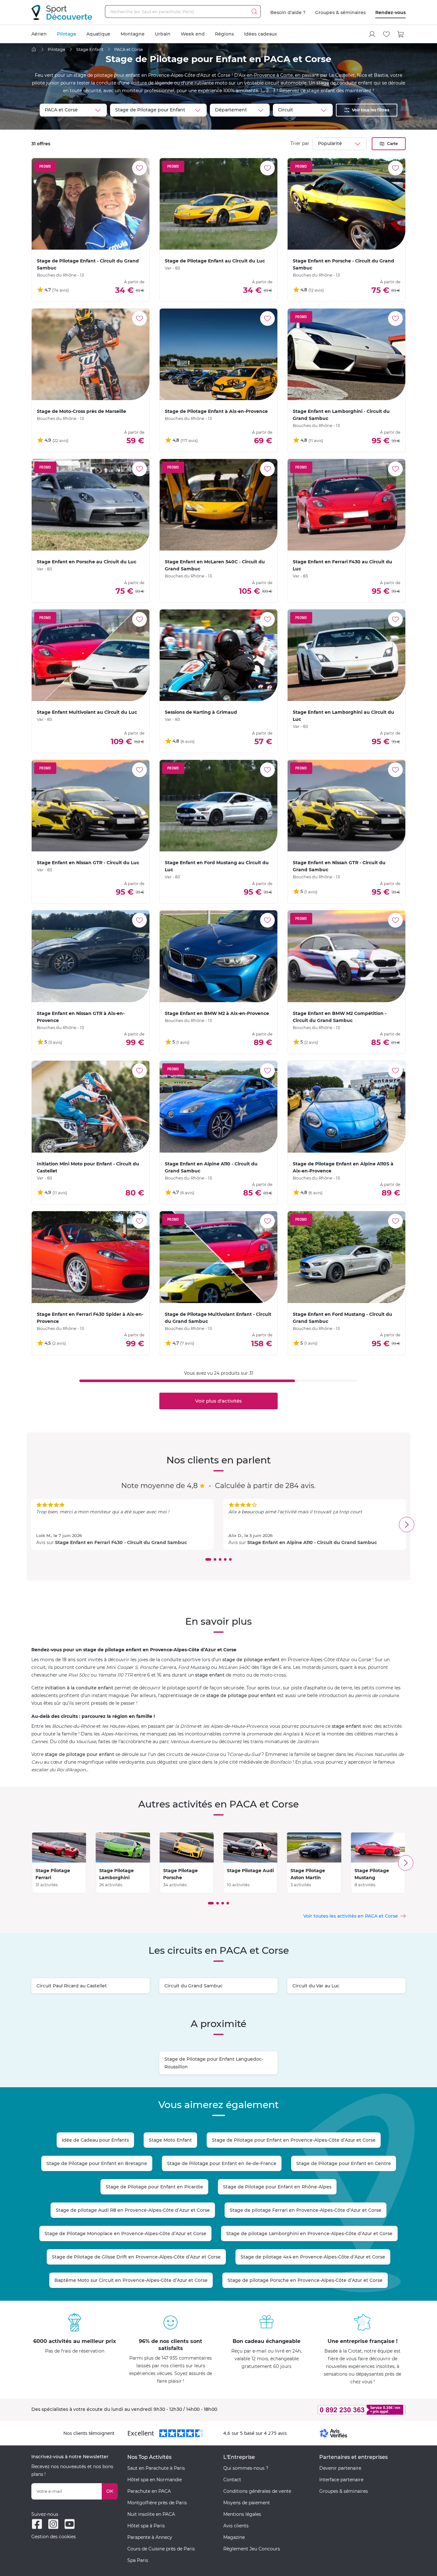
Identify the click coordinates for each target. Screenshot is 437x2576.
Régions (224, 34)
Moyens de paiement (247, 2503)
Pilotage (67, 34)
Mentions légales (242, 2514)
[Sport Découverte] (62, 12)
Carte (393, 144)
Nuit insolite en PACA (151, 2514)
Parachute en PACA (149, 2491)
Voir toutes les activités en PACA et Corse (351, 1916)
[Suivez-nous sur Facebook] (37, 2524)
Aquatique (98, 34)
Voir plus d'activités (219, 1401)
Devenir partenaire (340, 2468)
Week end (193, 34)
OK (110, 2491)
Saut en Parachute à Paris (156, 2468)
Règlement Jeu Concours (252, 2549)
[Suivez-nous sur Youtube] (70, 2524)
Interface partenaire (341, 2480)
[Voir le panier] (401, 34)
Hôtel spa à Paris (146, 2526)
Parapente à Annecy (150, 2537)
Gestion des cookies (54, 2537)
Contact (232, 2480)
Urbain (163, 34)
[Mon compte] (372, 34)
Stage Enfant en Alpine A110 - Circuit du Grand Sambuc (312, 1542)
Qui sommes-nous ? (246, 2468)
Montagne (133, 34)
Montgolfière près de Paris (157, 2503)
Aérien (39, 34)
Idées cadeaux (261, 34)
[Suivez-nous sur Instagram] (53, 2524)
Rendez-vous (390, 12)
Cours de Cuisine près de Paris (161, 2549)
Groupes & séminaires (340, 12)
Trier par (300, 143)
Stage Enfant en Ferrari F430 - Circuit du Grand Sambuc (121, 1542)
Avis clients (236, 2526)
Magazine (234, 2537)
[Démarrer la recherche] (254, 12)
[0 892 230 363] (330, 2410)
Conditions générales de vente (257, 2491)
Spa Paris (138, 2560)
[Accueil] (34, 49)
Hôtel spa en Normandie (155, 2480)
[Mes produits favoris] (386, 34)
